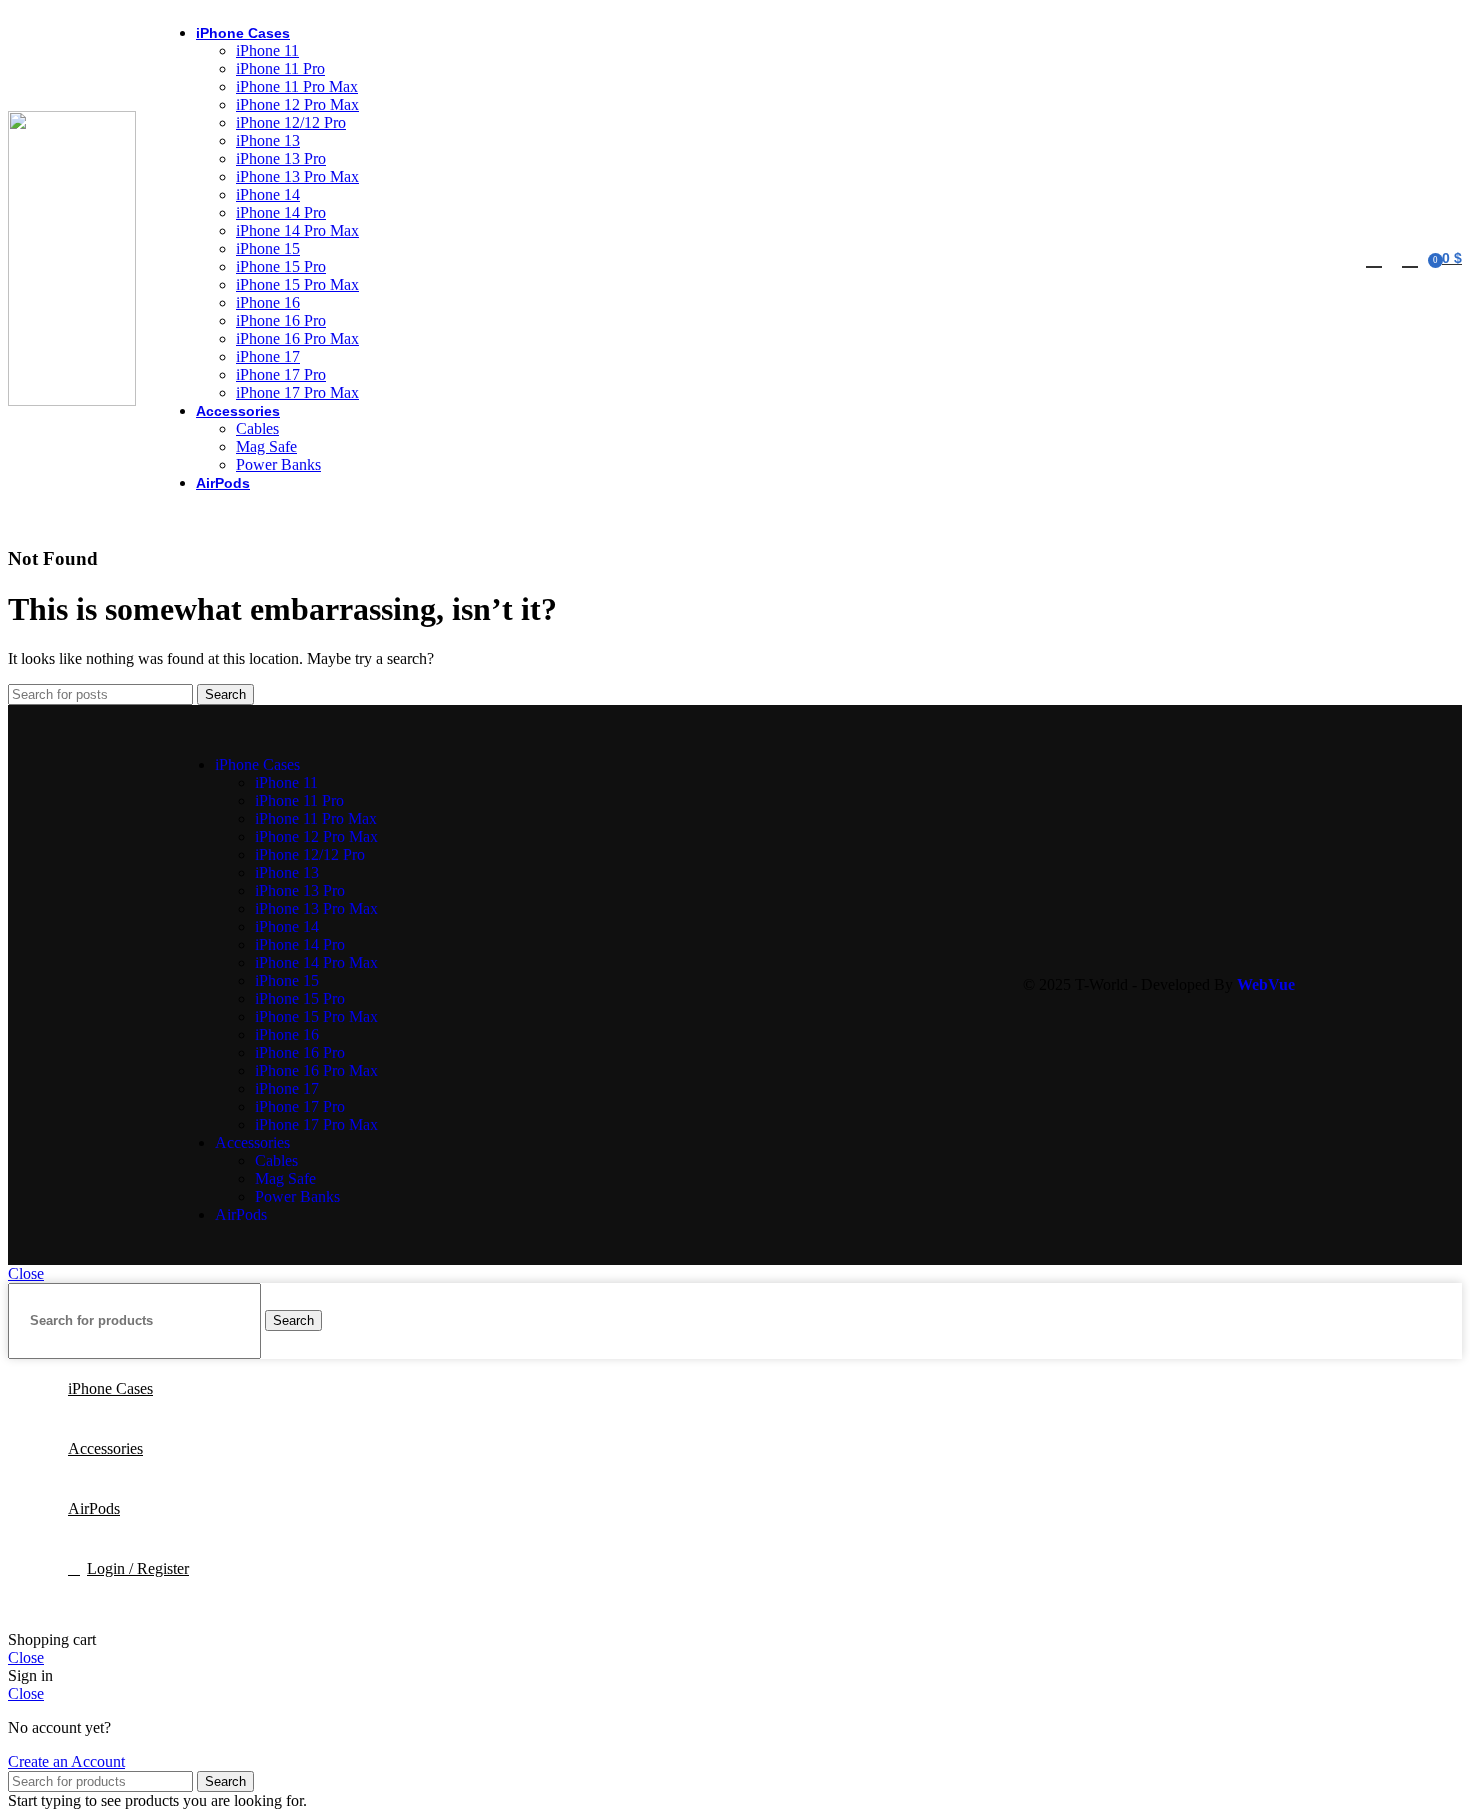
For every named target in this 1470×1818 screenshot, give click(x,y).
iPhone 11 (267, 50)
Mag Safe (266, 446)
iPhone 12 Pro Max (297, 104)
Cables (257, 428)
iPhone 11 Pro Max (297, 86)
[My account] (1374, 258)
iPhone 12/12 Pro (291, 122)
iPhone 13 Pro (281, 158)
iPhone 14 (268, 194)
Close (26, 1273)
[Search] (1408, 258)
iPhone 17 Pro (281, 374)
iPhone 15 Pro (281, 266)
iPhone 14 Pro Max (297, 230)
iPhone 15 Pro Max (297, 284)
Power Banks (278, 464)
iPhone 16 (268, 302)
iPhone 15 (268, 248)
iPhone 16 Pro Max (297, 338)
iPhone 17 (268, 356)
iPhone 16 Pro (281, 320)
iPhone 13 (268, 140)
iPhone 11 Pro (280, 68)
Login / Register (138, 1568)
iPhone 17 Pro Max (297, 392)
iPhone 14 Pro (281, 212)
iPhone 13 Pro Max (297, 176)
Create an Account (66, 1761)
